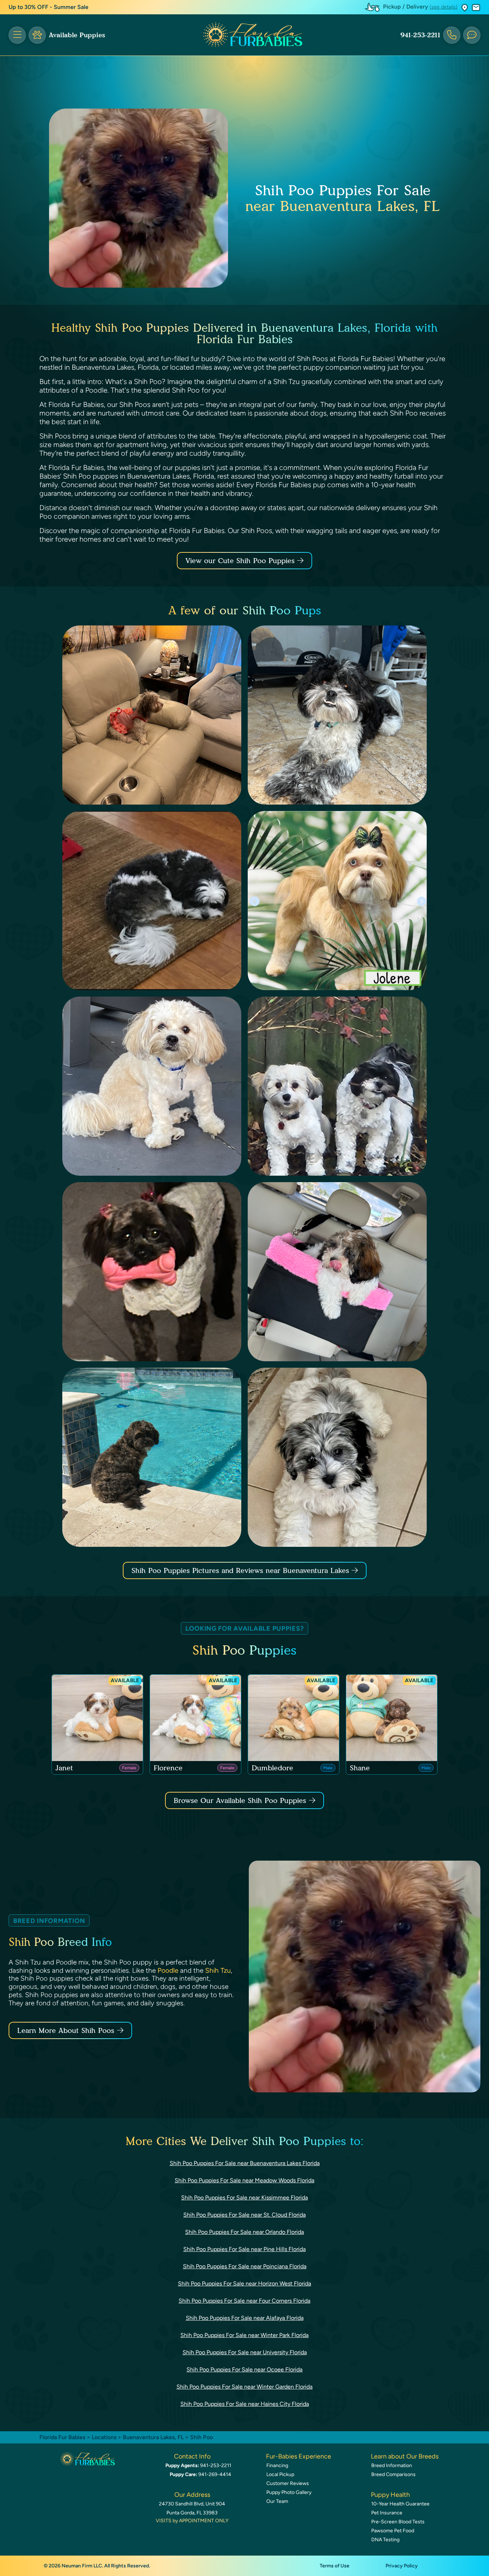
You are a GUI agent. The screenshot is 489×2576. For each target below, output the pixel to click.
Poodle (168, 1970)
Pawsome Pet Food (393, 2531)
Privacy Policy (402, 2566)
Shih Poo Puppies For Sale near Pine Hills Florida (245, 2249)
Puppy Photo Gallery (289, 2492)
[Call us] (452, 35)
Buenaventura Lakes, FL (154, 2437)
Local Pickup (280, 2474)
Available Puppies (77, 35)
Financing (277, 2465)
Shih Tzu (218, 1970)
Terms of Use (335, 2566)
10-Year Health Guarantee (400, 2504)
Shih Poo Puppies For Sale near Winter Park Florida (245, 2335)
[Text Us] (472, 35)
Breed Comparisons (393, 2474)
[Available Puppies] (37, 35)
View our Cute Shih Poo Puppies (241, 561)
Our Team (277, 2501)
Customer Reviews (288, 2483)
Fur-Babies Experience (299, 2456)
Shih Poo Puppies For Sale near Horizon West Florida (245, 2284)
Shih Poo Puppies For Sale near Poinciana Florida (245, 2266)
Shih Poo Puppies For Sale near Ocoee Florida (245, 2369)
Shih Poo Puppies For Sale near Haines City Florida (245, 2404)
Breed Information (392, 2465)
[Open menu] (17, 35)
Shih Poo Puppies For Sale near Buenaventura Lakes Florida (245, 2163)
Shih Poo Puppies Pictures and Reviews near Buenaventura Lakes (241, 1570)
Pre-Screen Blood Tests (398, 2522)
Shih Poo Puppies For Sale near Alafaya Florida (245, 2318)
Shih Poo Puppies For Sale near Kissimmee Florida (245, 2198)
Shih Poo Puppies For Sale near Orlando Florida (245, 2232)
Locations (104, 2437)
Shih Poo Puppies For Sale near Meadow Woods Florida (245, 2180)
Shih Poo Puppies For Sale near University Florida (245, 2352)
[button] (465, 7)
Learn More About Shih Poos (66, 2030)
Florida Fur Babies (62, 2437)
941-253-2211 (420, 35)
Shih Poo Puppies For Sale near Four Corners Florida (245, 2301)
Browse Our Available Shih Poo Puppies (240, 1800)
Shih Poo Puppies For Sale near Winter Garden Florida (245, 2387)
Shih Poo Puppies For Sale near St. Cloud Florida (245, 2215)
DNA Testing (385, 2540)
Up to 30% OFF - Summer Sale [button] (49, 7)
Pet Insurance (387, 2513)
